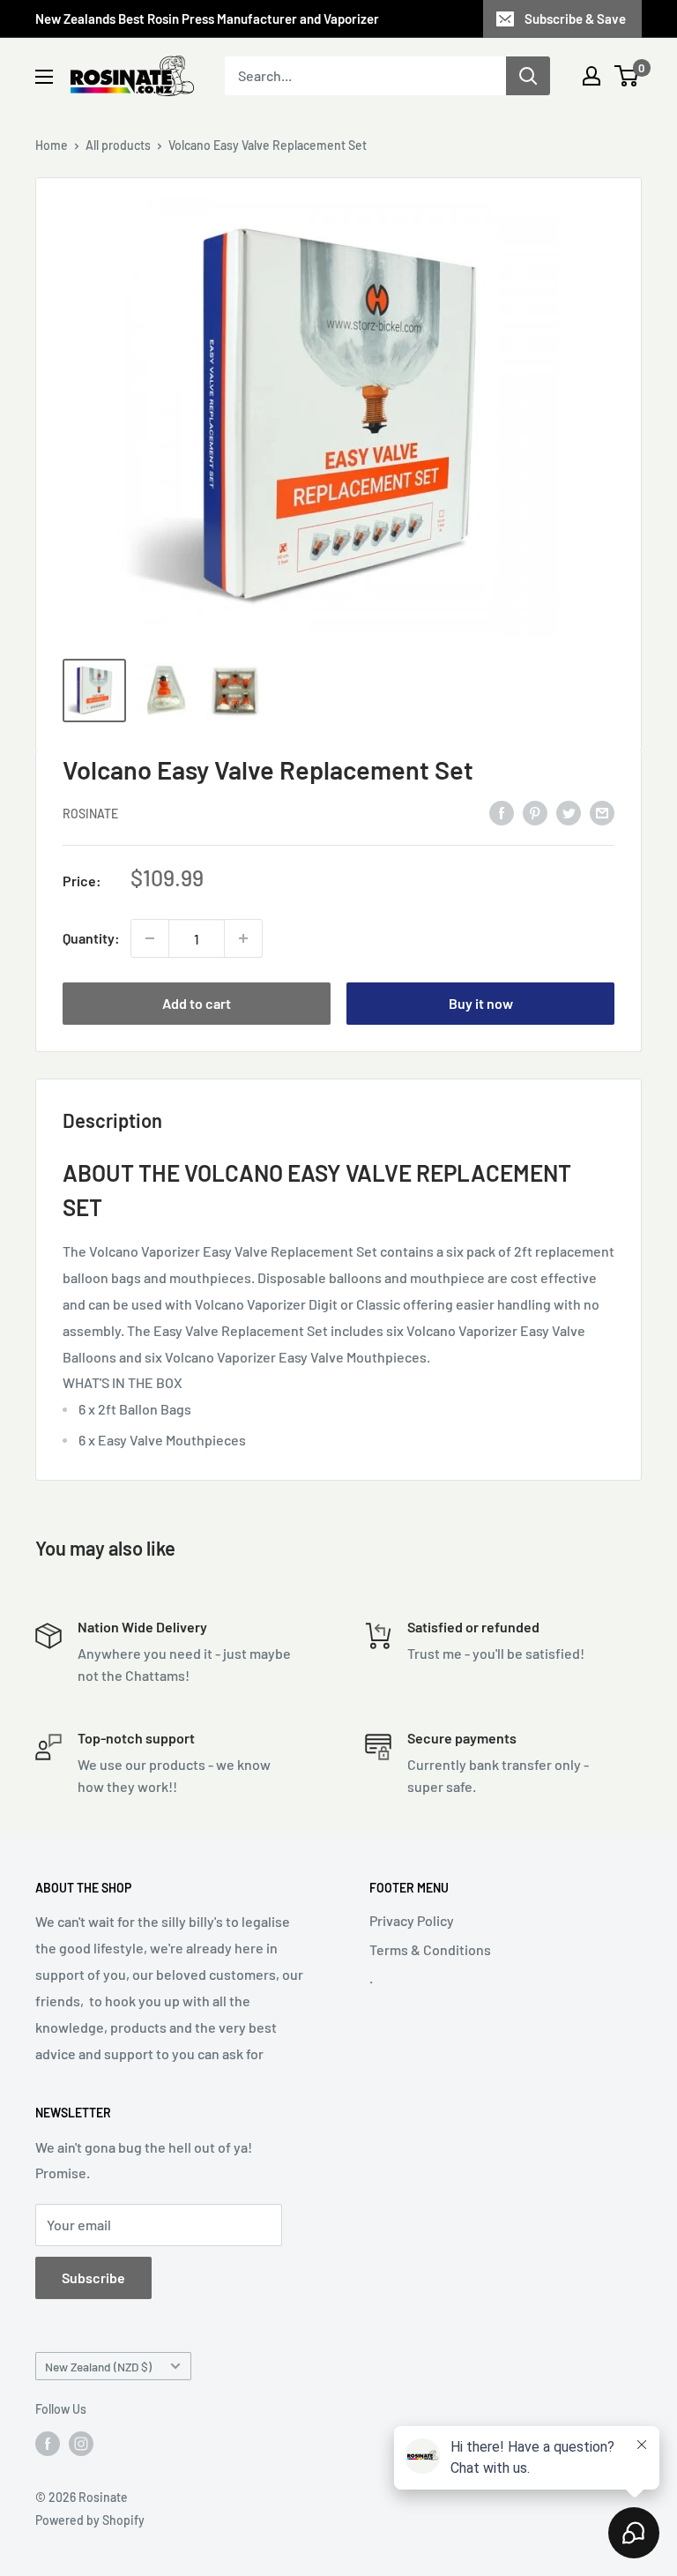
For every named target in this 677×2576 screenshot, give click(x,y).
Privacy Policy (412, 1920)
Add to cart (197, 1003)
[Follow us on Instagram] (81, 2444)
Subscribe (93, 2277)
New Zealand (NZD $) (98, 2367)
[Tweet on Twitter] (569, 812)
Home (52, 145)
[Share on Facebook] (502, 812)
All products (118, 145)
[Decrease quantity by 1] (150, 938)
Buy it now (481, 1003)
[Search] (528, 76)
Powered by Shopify (90, 2520)
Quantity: (91, 938)
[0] (627, 76)
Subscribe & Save (575, 19)
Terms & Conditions (430, 1949)
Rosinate (90, 814)
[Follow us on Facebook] (48, 2444)
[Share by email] (602, 812)
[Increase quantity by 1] (243, 938)
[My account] (591, 76)
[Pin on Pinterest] (535, 812)
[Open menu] (44, 77)
